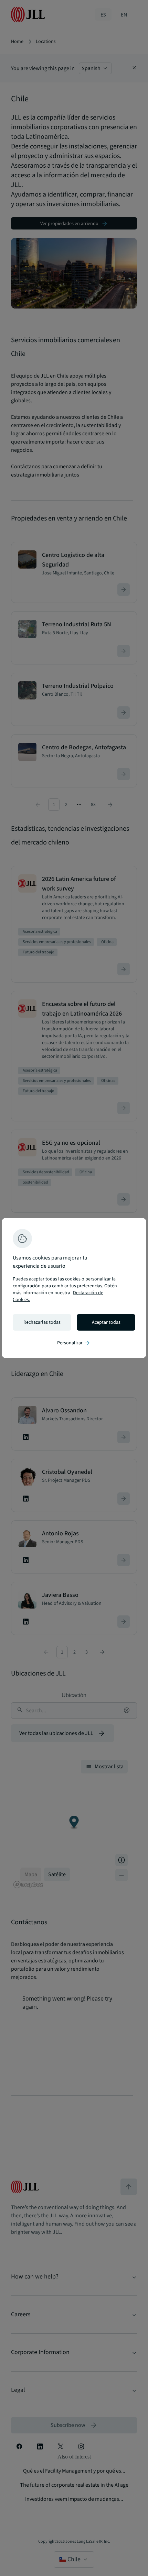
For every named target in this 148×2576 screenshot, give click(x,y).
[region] (74, 1288)
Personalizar (74, 1343)
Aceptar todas (106, 1322)
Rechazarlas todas (42, 1322)
